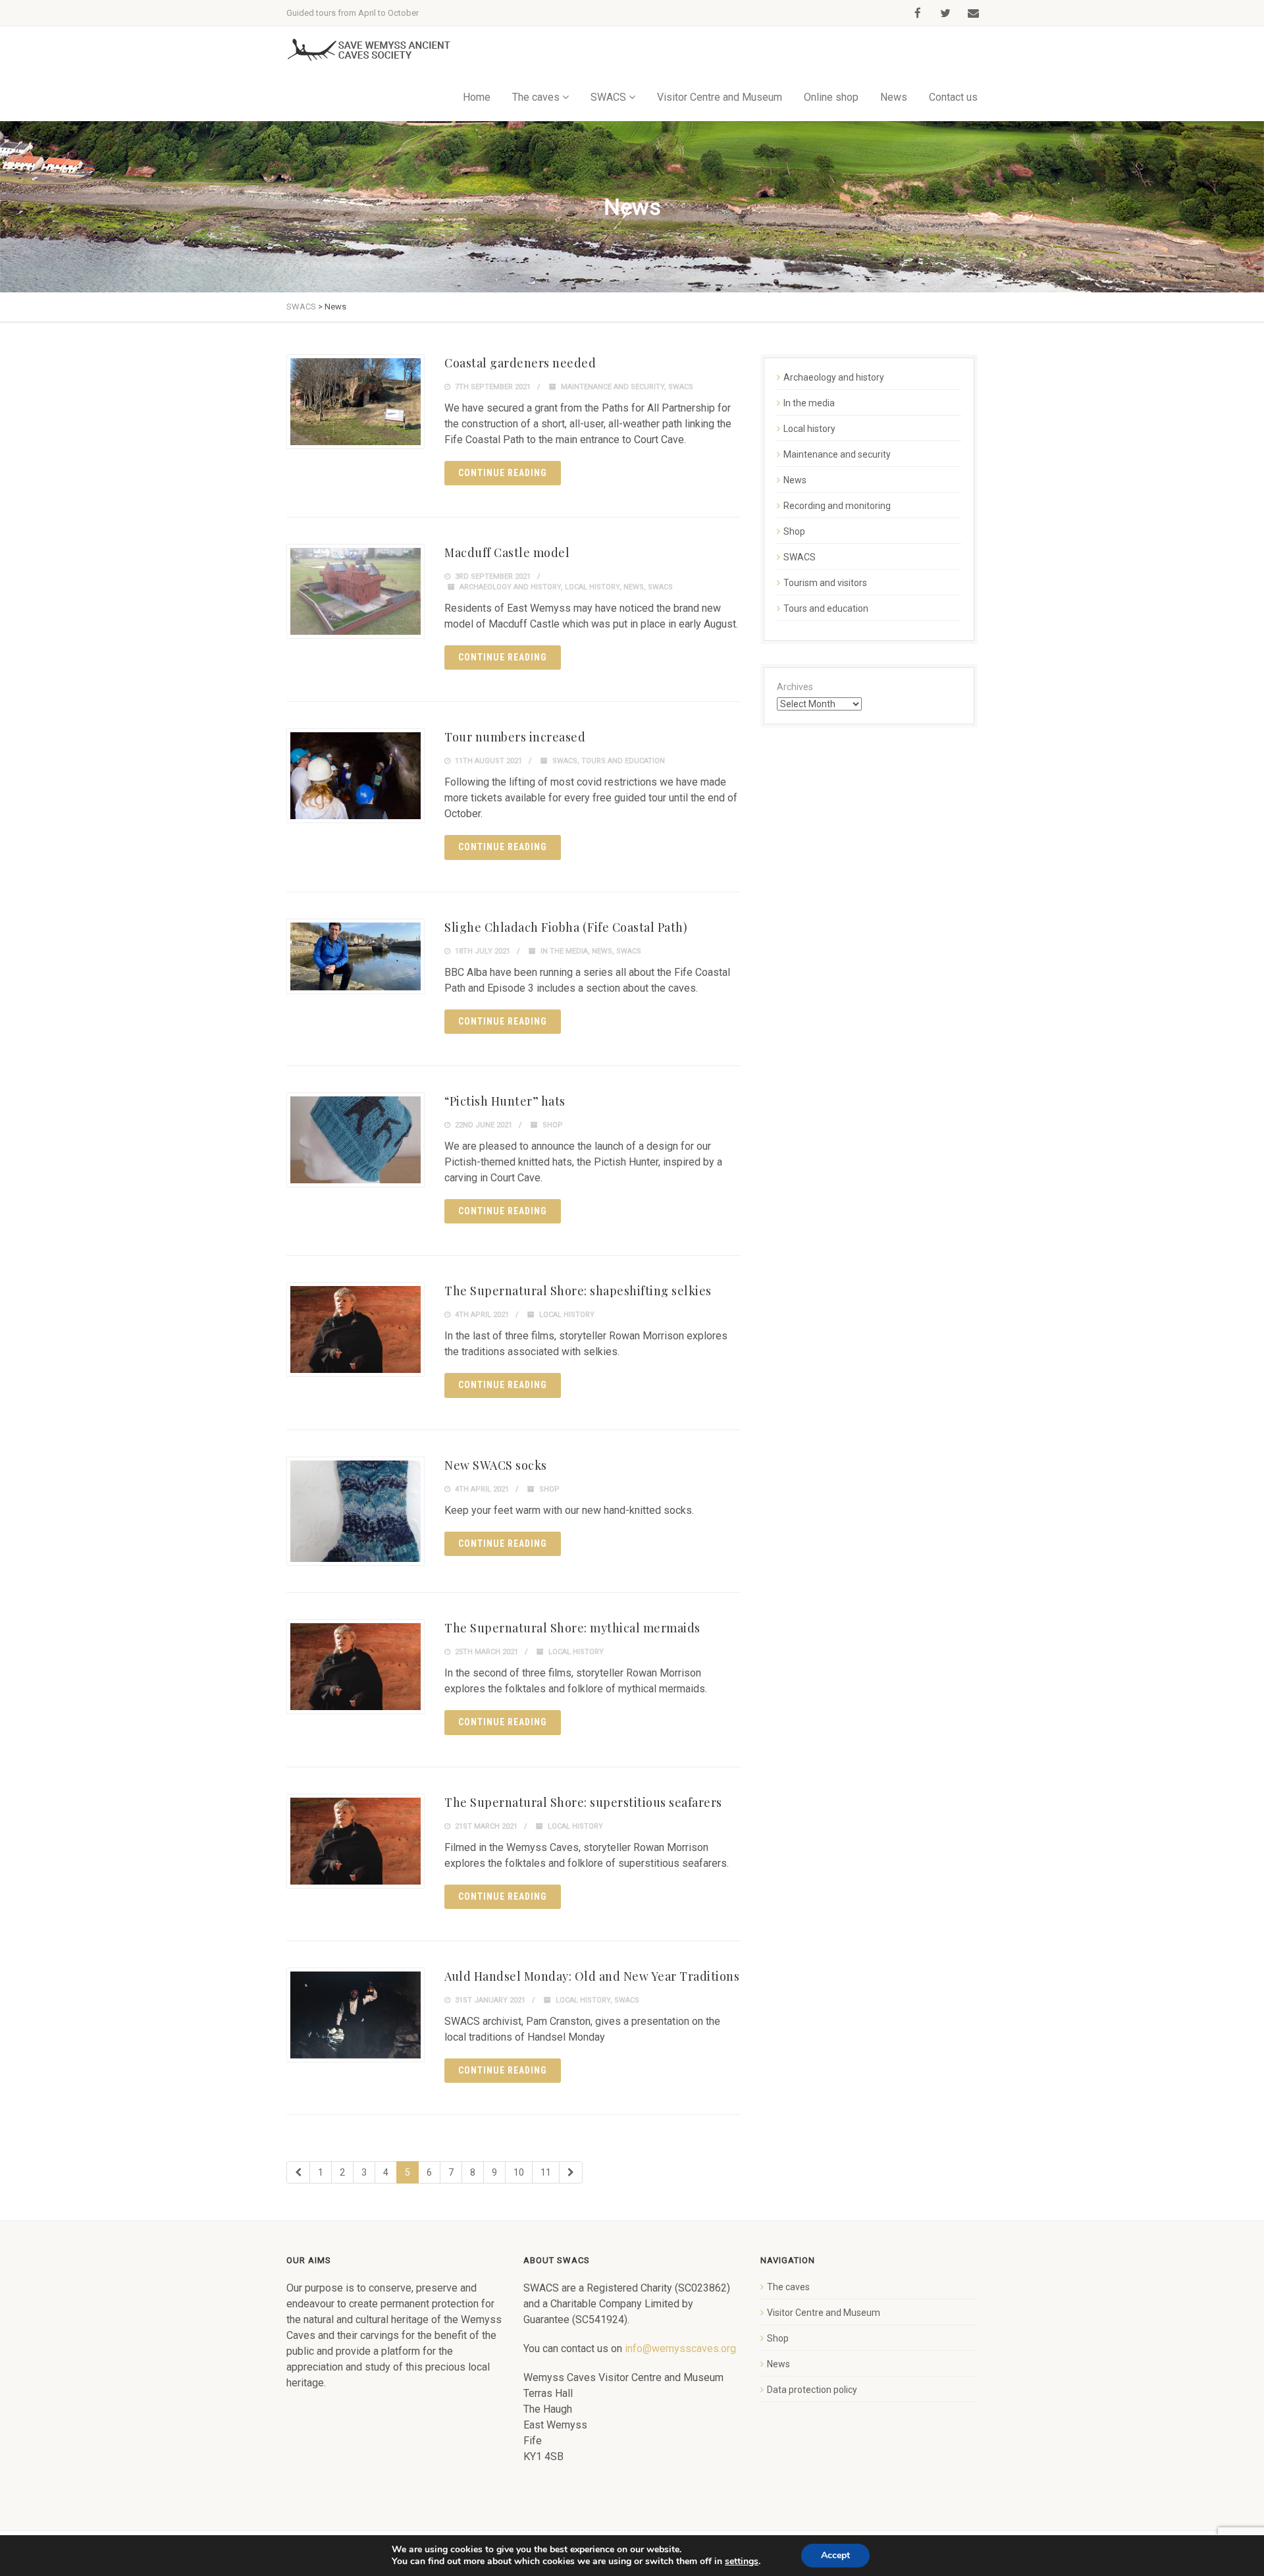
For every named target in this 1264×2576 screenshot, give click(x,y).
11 (546, 2172)
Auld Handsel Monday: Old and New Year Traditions (592, 1976)
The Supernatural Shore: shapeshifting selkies (578, 1291)
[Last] (571, 2172)
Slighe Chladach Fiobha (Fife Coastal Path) (566, 927)
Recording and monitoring (837, 506)
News (894, 97)
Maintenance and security (613, 387)
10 (519, 2172)
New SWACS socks (496, 1465)
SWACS (681, 387)
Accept (835, 2555)
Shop (553, 1125)
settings (742, 2562)
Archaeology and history (510, 587)
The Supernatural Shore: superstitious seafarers (583, 1802)
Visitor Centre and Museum (720, 97)
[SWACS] (369, 50)
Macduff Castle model (507, 552)
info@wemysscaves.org (680, 2348)
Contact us (953, 97)
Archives (795, 687)
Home (477, 97)
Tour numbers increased (515, 737)
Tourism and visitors (825, 583)
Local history (592, 587)
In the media (564, 951)
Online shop (831, 97)
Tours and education (623, 761)
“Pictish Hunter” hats (505, 1101)
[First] (298, 2172)
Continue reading (503, 473)
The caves (788, 2287)
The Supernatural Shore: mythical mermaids (572, 1628)
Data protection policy (812, 2390)
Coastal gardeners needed (520, 363)
